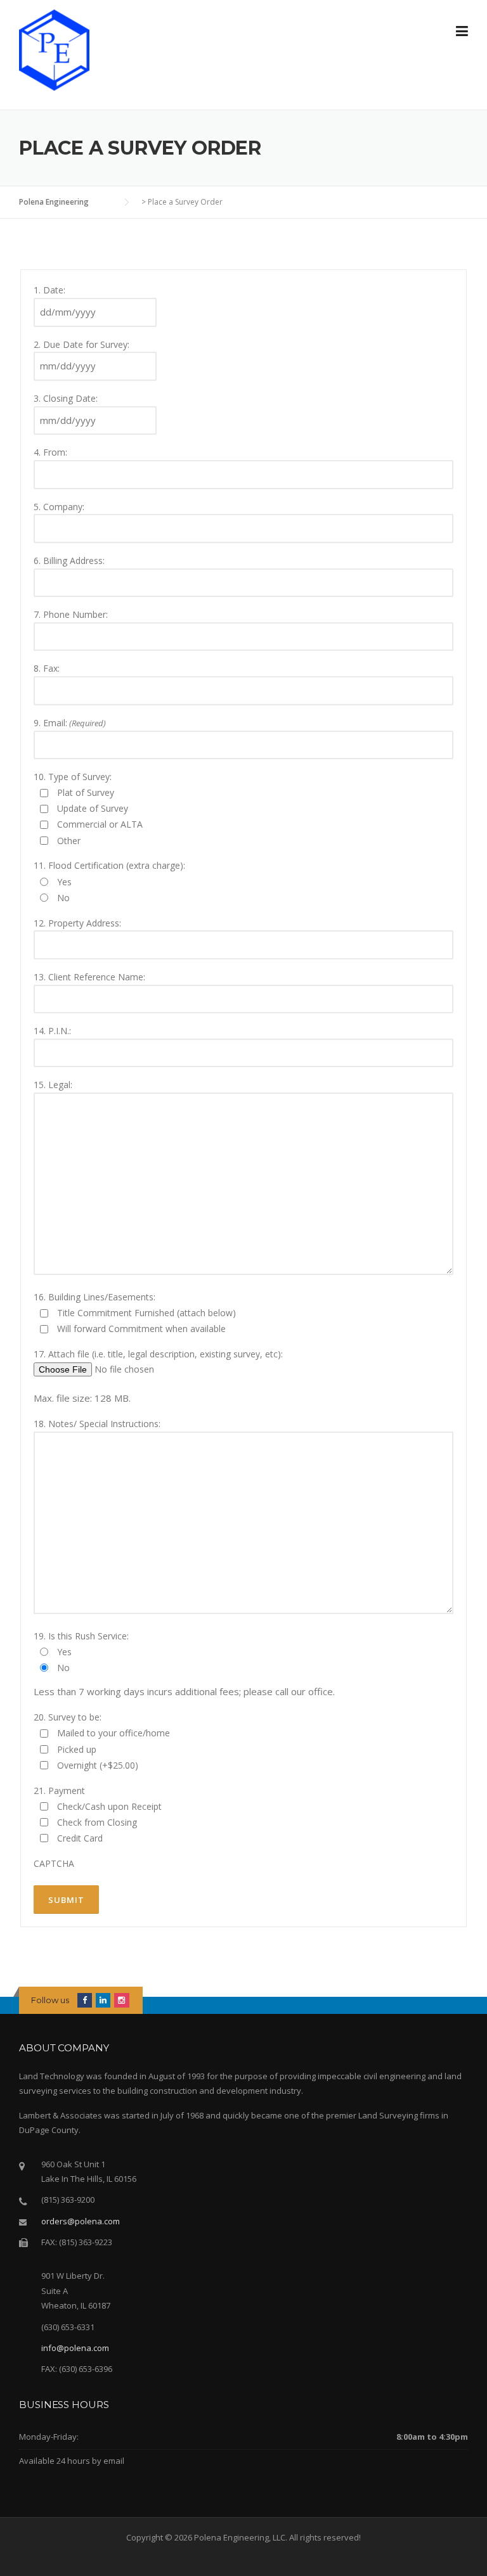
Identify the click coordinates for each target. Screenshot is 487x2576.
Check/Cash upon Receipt (109, 1806)
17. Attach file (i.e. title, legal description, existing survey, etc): (158, 1354)
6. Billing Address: (69, 561)
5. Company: (59, 507)
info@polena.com (75, 2348)
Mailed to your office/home (114, 1733)
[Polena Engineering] (54, 49)
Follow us (50, 2000)
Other (69, 841)
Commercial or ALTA (100, 824)
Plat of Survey (86, 792)
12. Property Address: (77, 923)
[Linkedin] (103, 2000)
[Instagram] (121, 2000)
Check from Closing (97, 1822)
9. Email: (70, 723)
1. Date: (49, 290)
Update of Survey (93, 808)
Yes (64, 882)
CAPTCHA (54, 1863)
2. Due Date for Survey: (81, 344)
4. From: (50, 452)
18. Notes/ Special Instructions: (97, 1424)
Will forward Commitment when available (141, 1329)
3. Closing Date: (66, 398)
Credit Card (80, 1838)
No (63, 898)
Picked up (77, 1749)
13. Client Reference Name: (89, 977)
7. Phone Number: (71, 614)
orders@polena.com (81, 2221)
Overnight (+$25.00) (98, 1765)
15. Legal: (53, 1085)
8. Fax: (47, 668)
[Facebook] (85, 2000)
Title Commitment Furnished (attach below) (146, 1313)
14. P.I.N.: (52, 1031)
